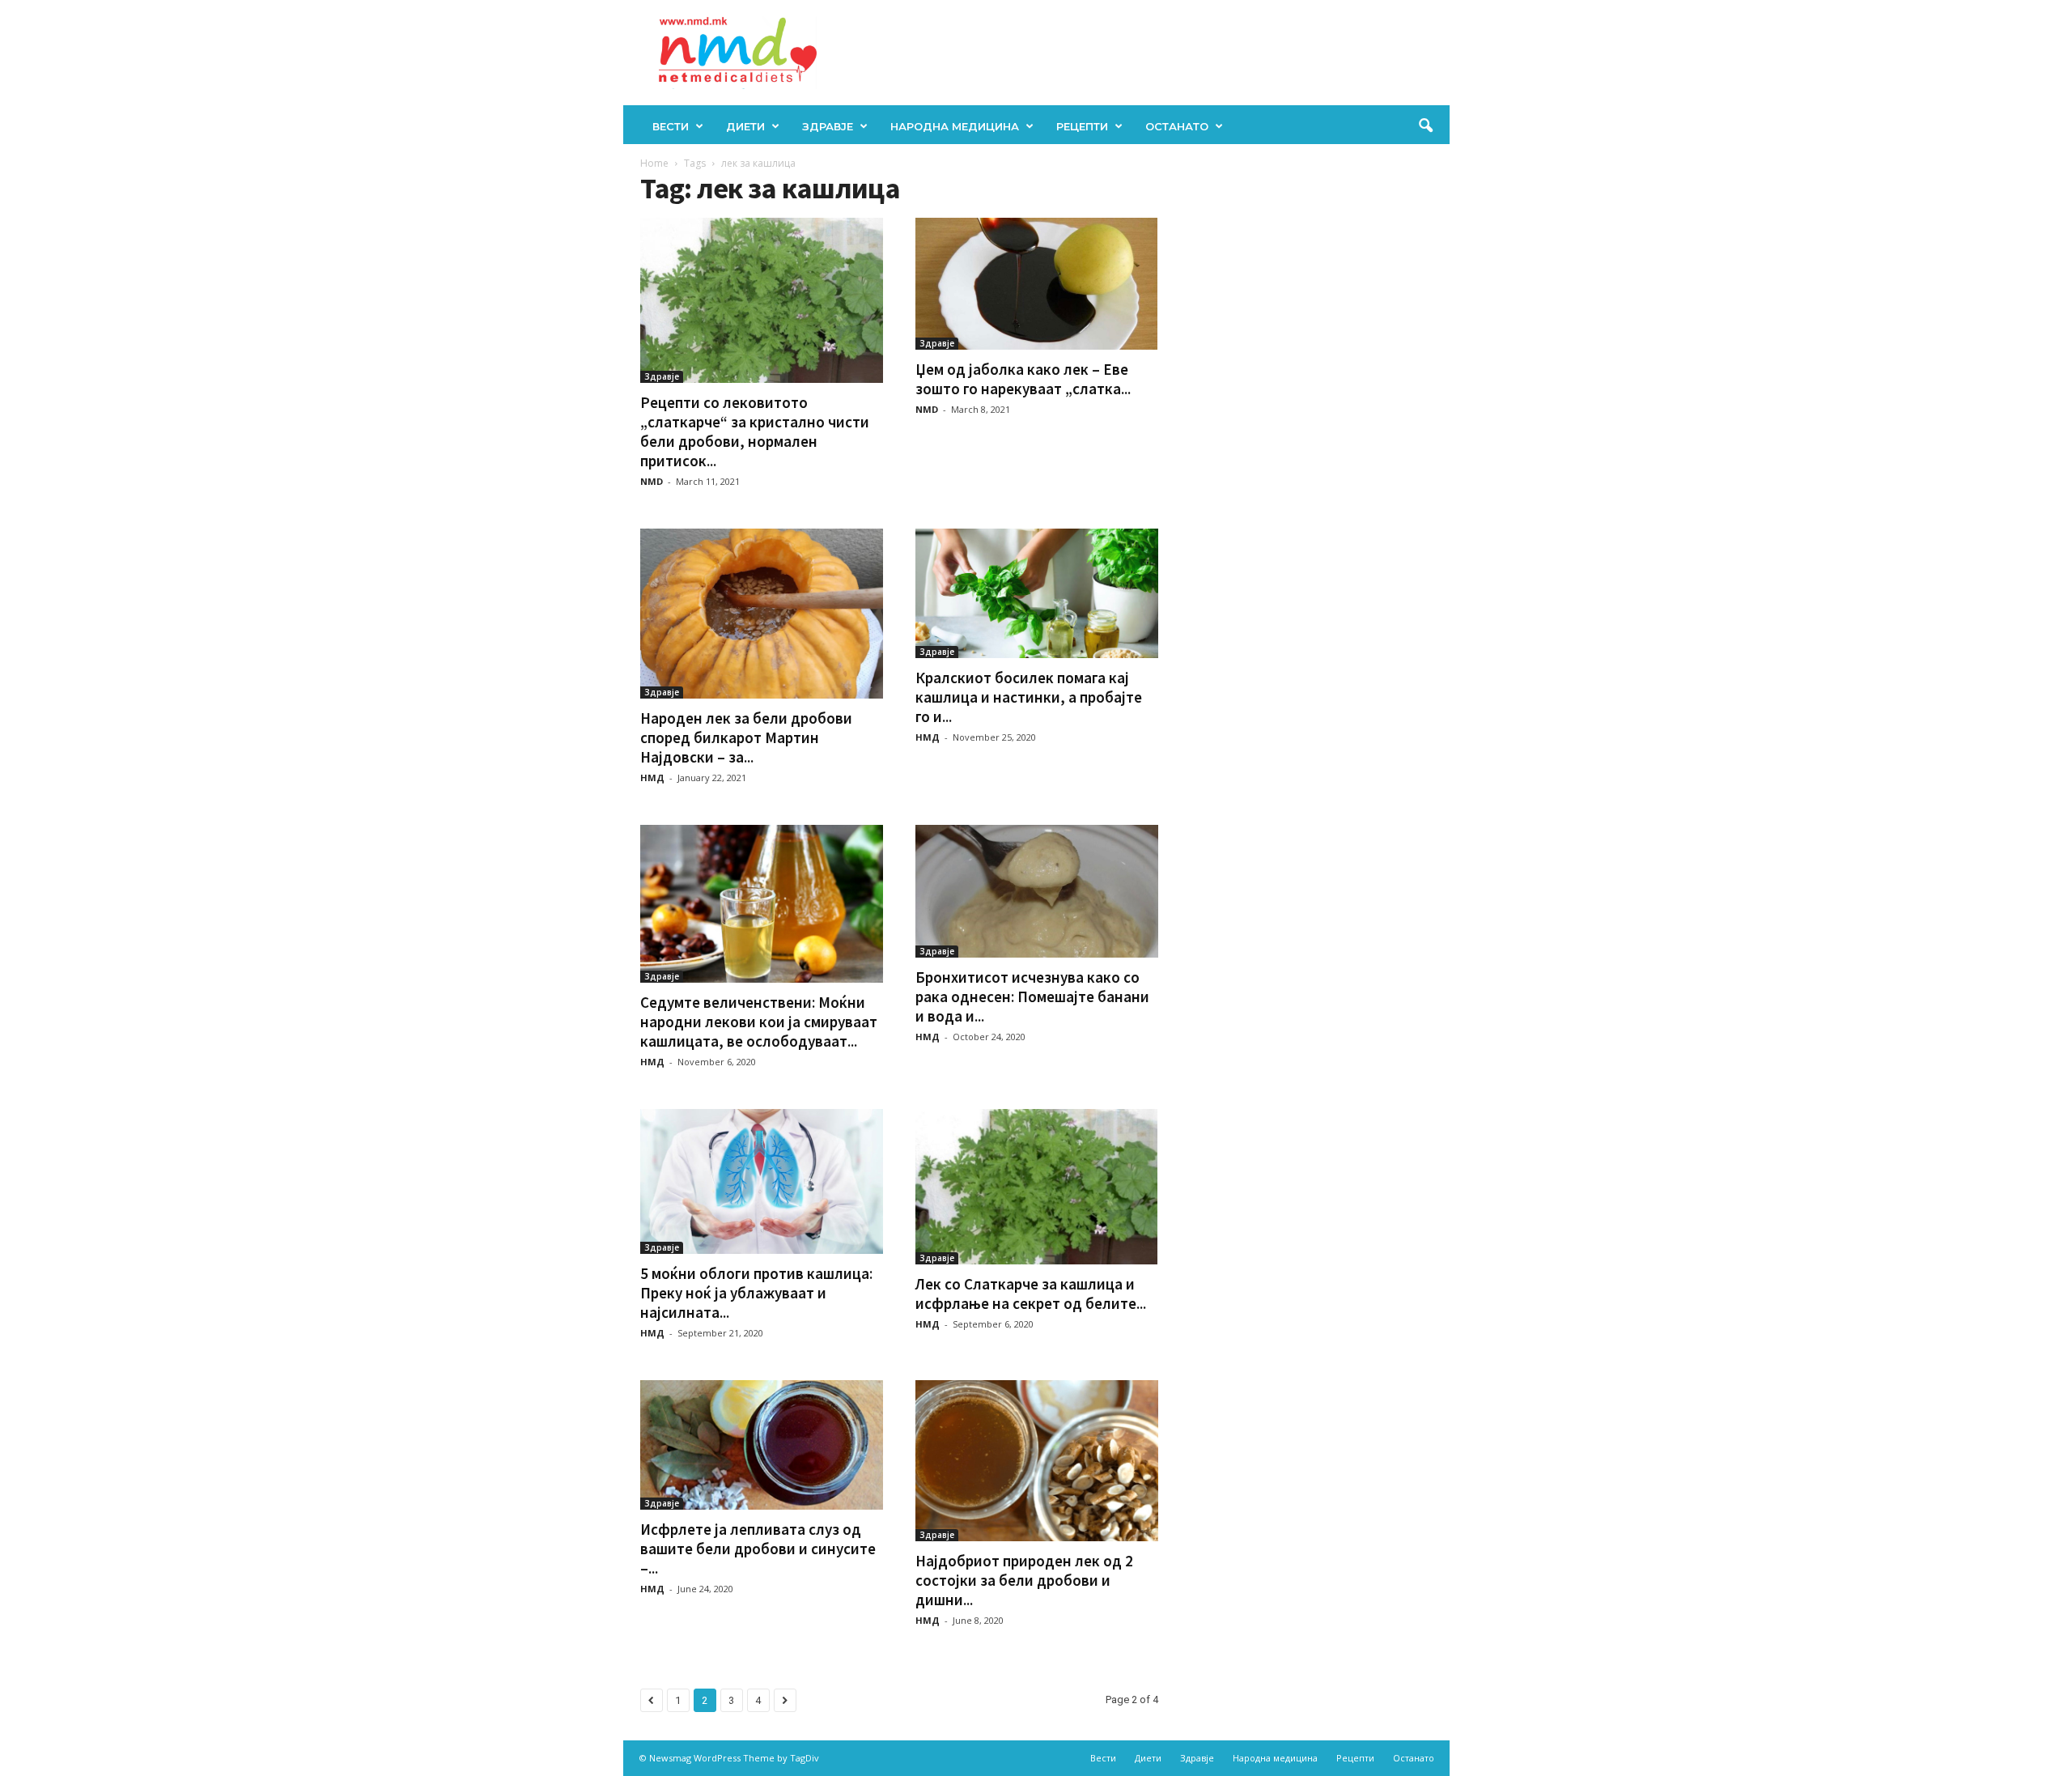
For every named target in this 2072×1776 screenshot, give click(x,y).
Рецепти (1082, 126)
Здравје (828, 126)
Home (654, 163)
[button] (1425, 126)
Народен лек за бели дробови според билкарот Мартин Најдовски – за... (746, 737)
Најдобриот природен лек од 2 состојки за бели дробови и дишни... (1024, 1580)
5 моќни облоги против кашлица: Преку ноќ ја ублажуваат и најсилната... (756, 1293)
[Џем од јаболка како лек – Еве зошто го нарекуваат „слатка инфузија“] (1037, 284)
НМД (652, 778)
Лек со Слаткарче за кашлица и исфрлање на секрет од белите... (1031, 1294)
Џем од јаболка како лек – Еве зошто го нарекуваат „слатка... (1023, 379)
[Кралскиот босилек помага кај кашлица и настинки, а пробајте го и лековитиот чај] (1037, 593)
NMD (652, 481)
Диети (745, 126)
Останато (1177, 126)
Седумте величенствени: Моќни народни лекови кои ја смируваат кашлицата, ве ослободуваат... (759, 1022)
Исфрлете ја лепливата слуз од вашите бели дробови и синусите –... (758, 1549)
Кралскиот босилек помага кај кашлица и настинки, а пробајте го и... (1029, 697)
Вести (671, 126)
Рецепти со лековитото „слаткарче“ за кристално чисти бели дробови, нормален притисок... (755, 431)
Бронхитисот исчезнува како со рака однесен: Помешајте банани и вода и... (1032, 996)
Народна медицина (955, 126)
